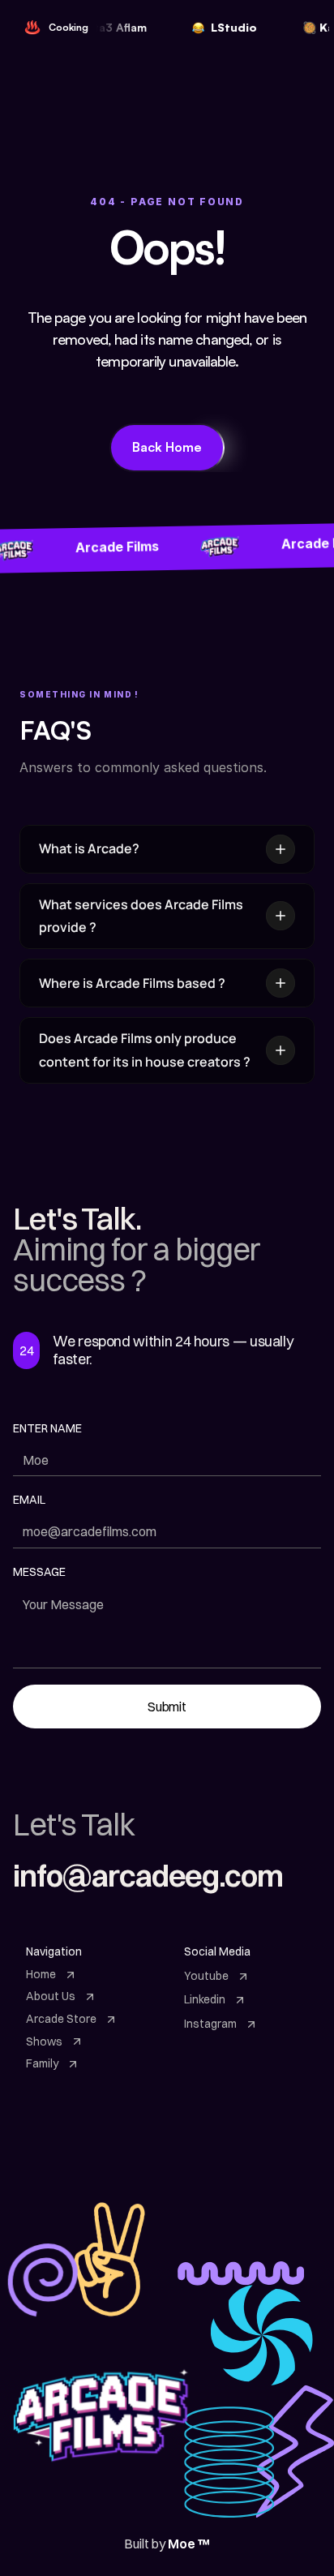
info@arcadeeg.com (148, 1876)
